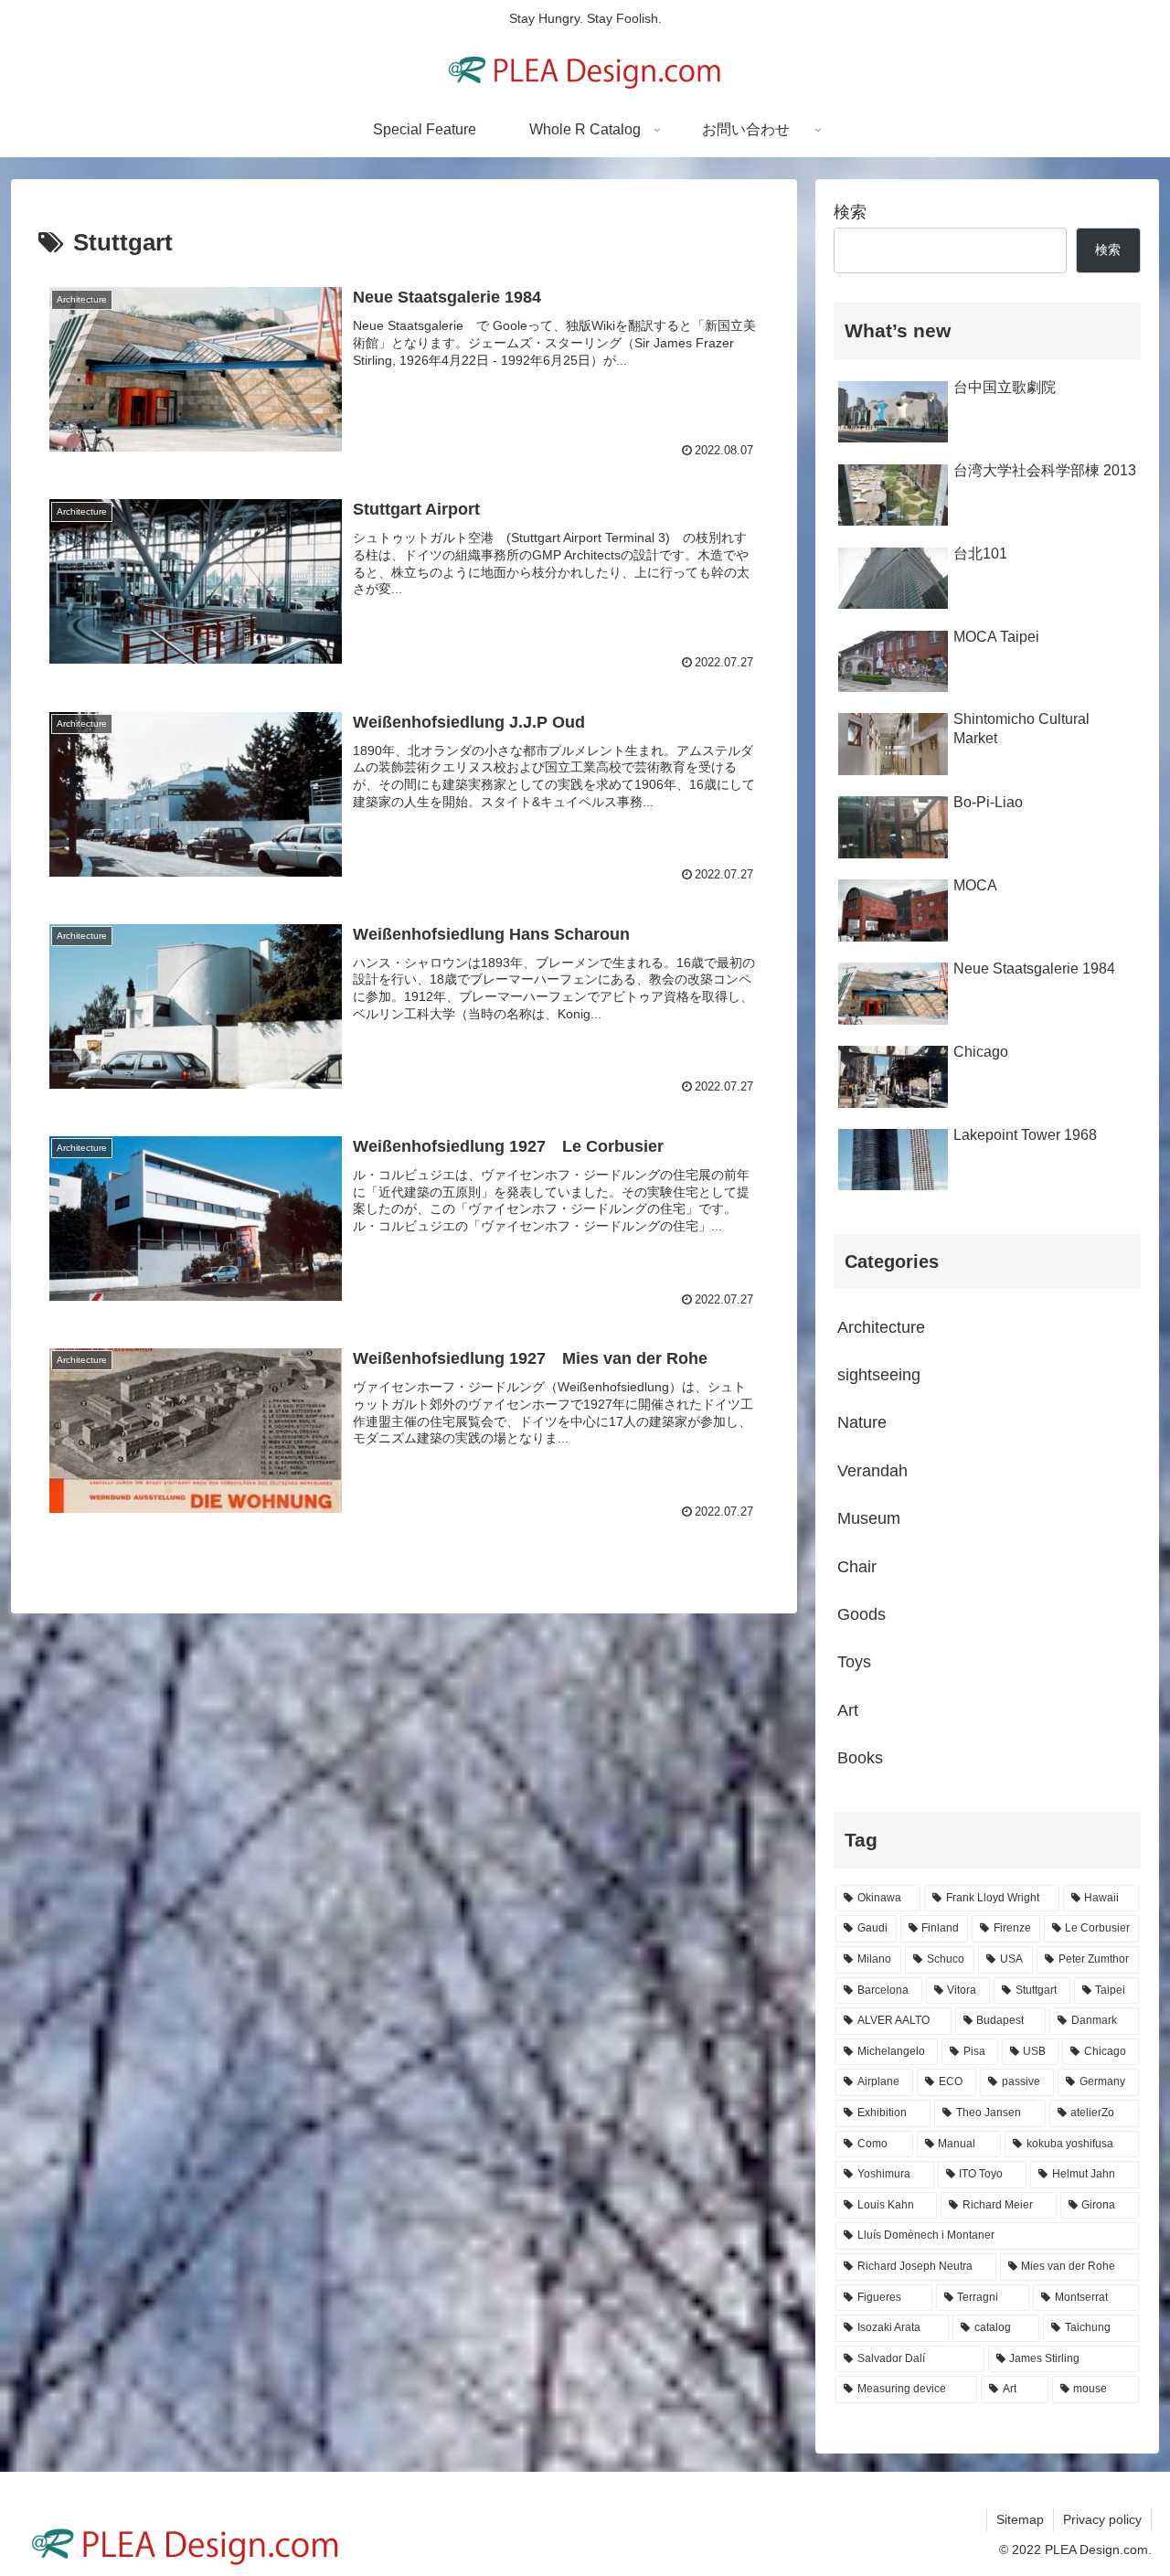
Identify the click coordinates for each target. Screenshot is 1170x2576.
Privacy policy (1102, 2519)
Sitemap (1020, 2519)
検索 (850, 212)
